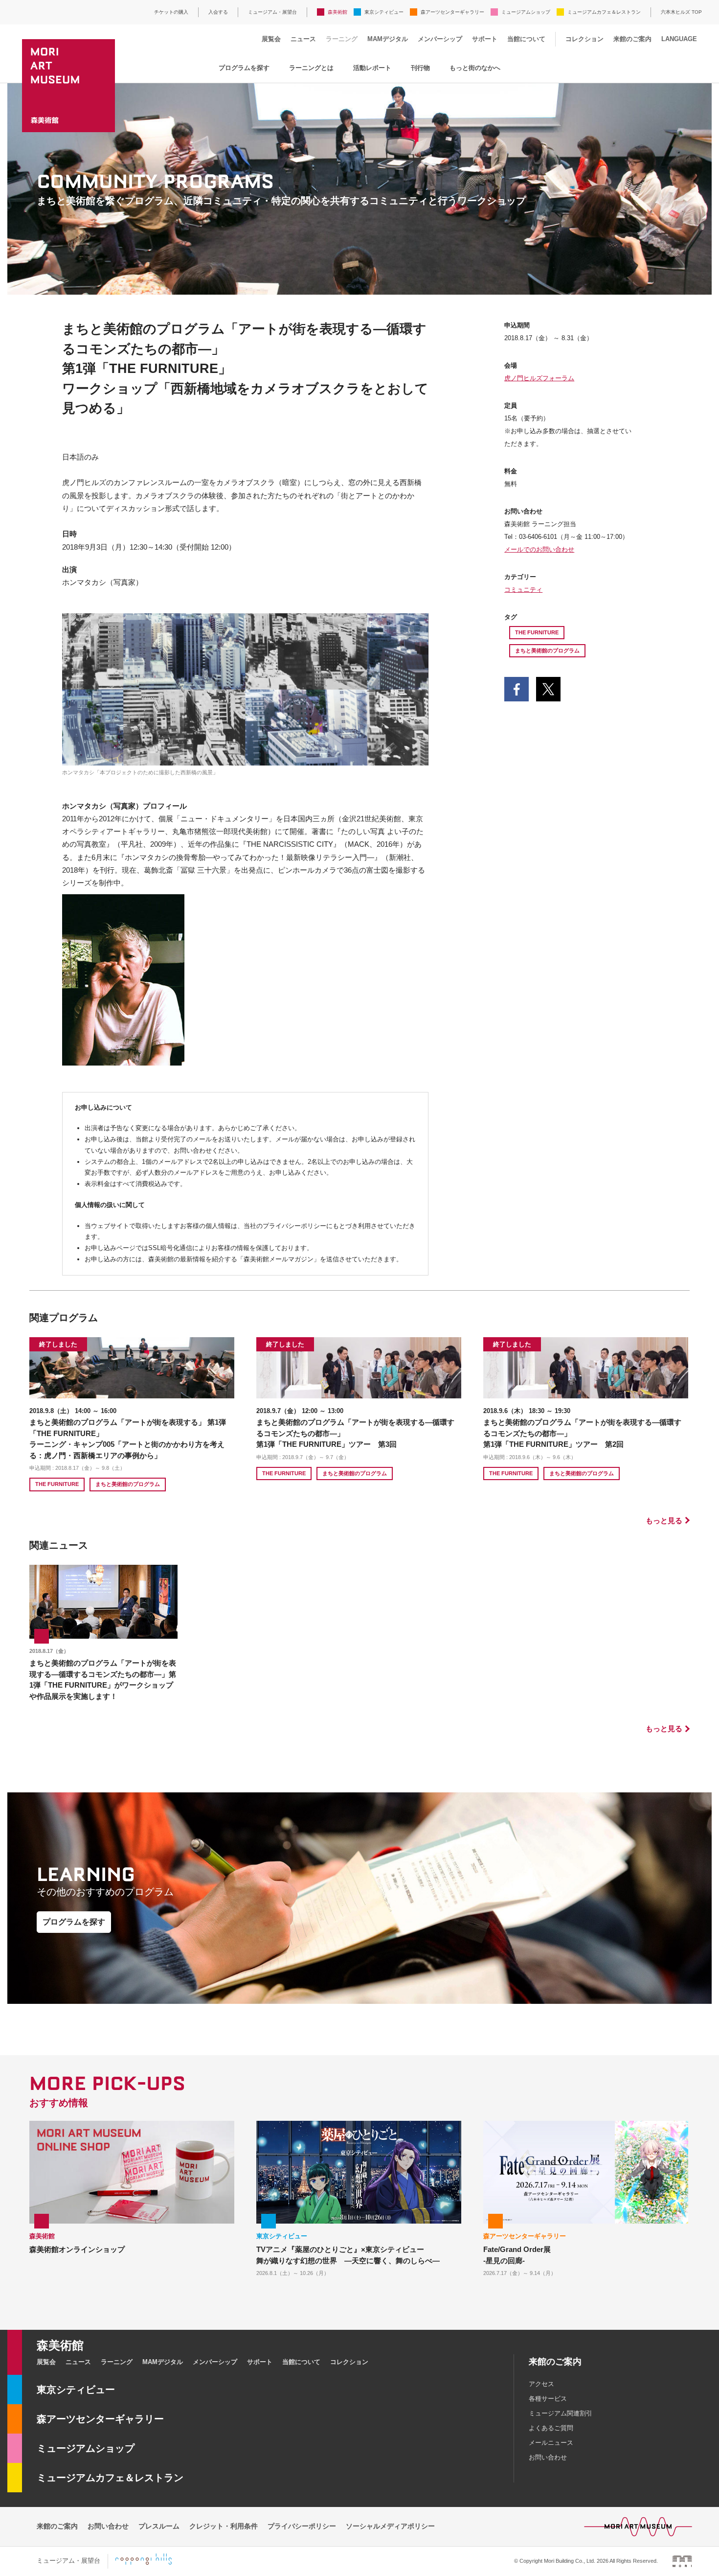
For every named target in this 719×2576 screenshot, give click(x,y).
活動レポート (372, 68)
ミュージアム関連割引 (561, 2413)
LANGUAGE (679, 39)
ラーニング (342, 39)
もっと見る (664, 1520)
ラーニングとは (311, 68)
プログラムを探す (244, 68)
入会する (218, 12)
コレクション (584, 39)
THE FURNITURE (537, 632)
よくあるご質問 (551, 2428)
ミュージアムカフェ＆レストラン (604, 12)
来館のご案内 (632, 39)
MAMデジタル (388, 39)
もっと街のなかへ (475, 68)
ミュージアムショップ (526, 12)
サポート (485, 39)
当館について (526, 39)
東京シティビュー (384, 12)
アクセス (541, 2384)
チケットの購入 (171, 12)
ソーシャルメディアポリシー (390, 2526)
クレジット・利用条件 (224, 2526)
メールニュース (551, 2443)
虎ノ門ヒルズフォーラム (539, 378)
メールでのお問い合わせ (539, 549)
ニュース (303, 39)
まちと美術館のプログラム (547, 650)
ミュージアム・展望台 (272, 12)
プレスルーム (159, 2526)
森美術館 (337, 12)
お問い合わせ (548, 2457)
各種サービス (548, 2399)
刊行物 (420, 68)
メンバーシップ (440, 39)
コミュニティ (523, 590)
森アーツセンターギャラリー (452, 12)
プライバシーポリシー (302, 2526)
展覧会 (271, 39)
